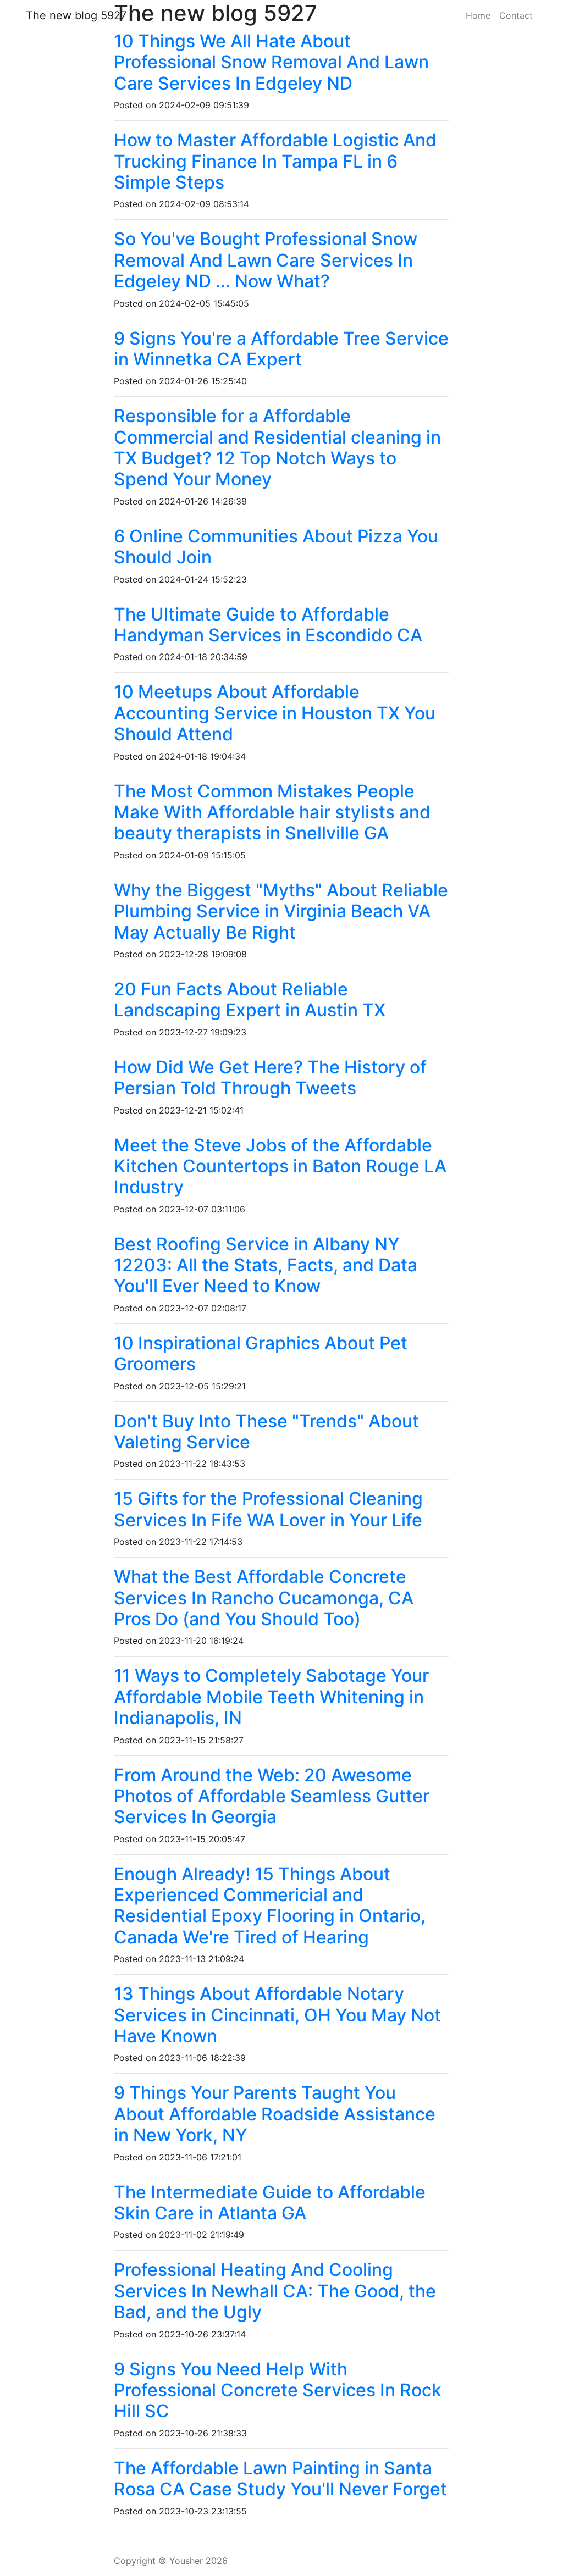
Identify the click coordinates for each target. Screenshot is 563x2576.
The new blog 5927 (76, 15)
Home (478, 15)
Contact (516, 15)
